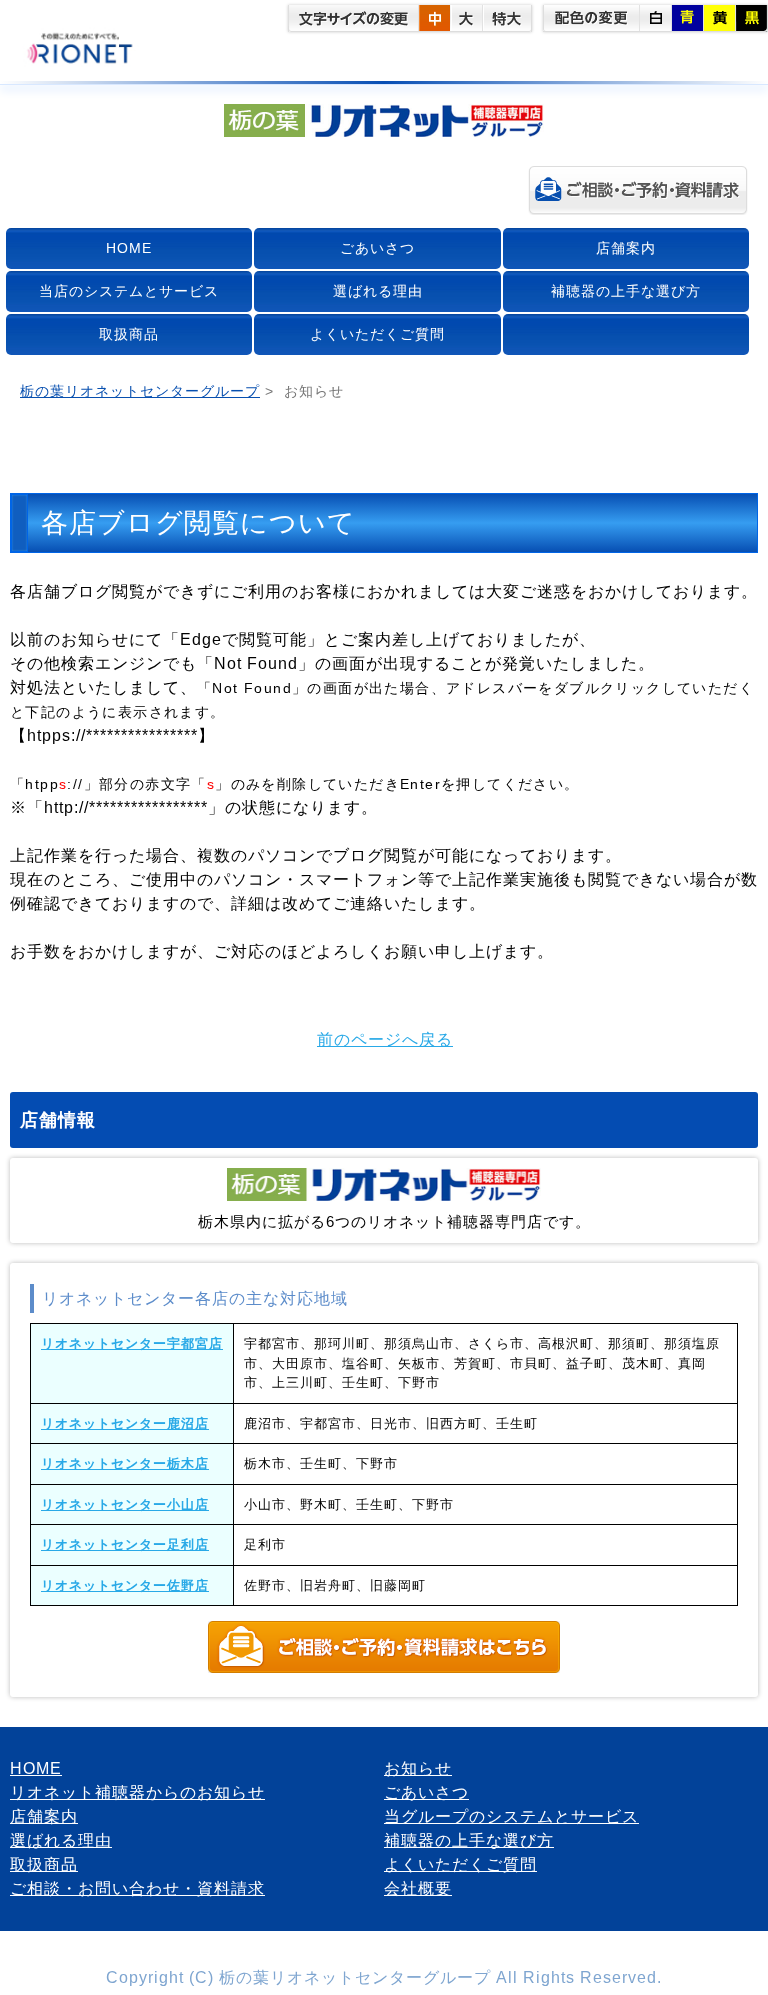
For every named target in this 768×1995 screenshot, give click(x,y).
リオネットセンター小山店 (125, 1504)
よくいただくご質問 (377, 334)
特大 (507, 18)
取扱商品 (129, 334)
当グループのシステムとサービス (511, 1816)
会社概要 (418, 1888)
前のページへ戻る (385, 1039)
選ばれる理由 (378, 291)
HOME (129, 248)
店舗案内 (626, 248)
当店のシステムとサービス (129, 291)
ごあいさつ (377, 248)
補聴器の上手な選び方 (626, 291)
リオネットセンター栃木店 (125, 1463)
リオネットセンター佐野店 (125, 1585)
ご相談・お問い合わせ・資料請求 (137, 1888)
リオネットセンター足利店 (125, 1544)
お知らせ (418, 1768)
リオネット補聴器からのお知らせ (137, 1792)
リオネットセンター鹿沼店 (125, 1423)
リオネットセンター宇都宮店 (132, 1343)
